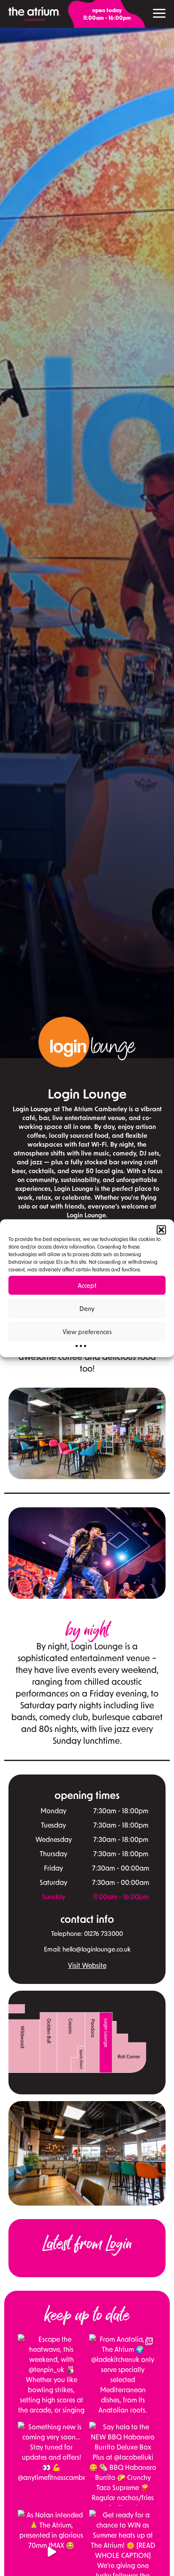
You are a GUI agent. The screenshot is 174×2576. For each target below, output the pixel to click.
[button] (161, 1230)
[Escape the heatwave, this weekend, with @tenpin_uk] (51, 2376)
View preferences (87, 1332)
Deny (87, 1308)
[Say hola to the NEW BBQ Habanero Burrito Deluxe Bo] (123, 2464)
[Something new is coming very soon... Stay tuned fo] (51, 2464)
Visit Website (87, 1965)
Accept (87, 1285)
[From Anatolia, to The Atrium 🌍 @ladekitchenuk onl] (123, 2376)
